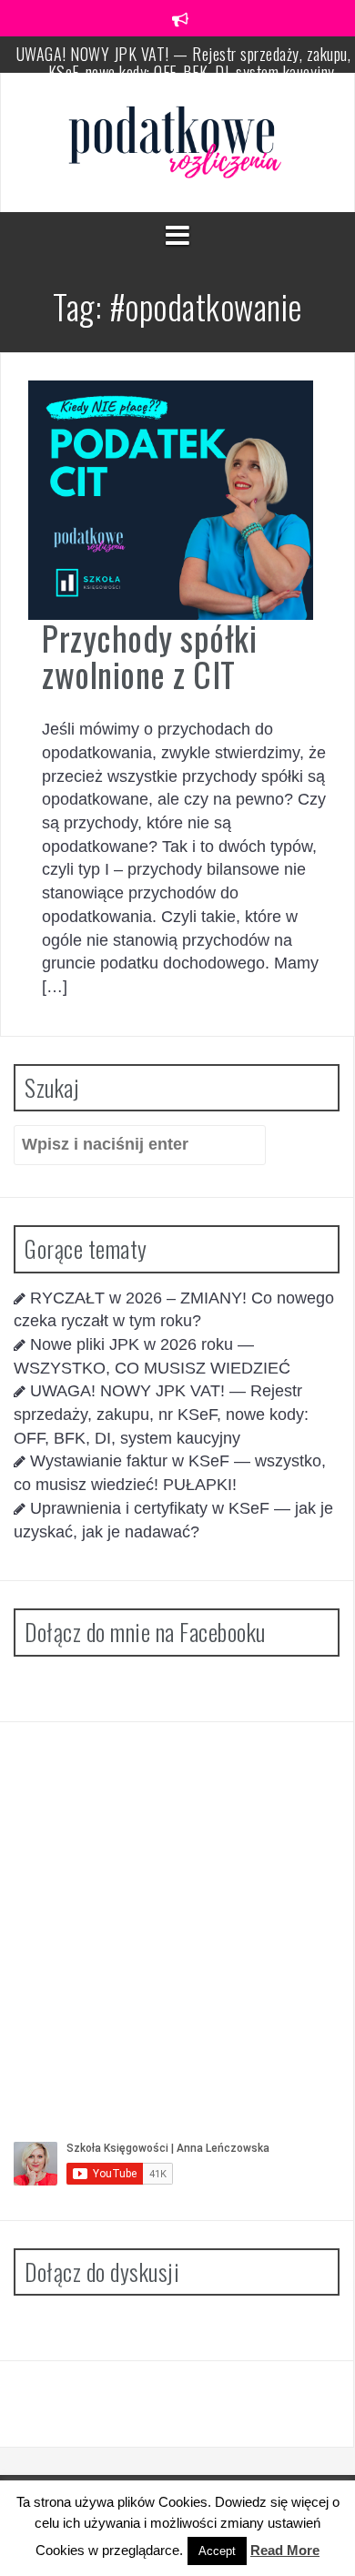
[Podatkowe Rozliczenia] (177, 141)
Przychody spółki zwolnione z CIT (149, 656)
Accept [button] (217, 2551)
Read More (285, 2550)
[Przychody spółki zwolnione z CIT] (171, 499)
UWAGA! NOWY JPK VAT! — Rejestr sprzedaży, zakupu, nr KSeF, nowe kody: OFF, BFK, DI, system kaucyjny (161, 1414)
